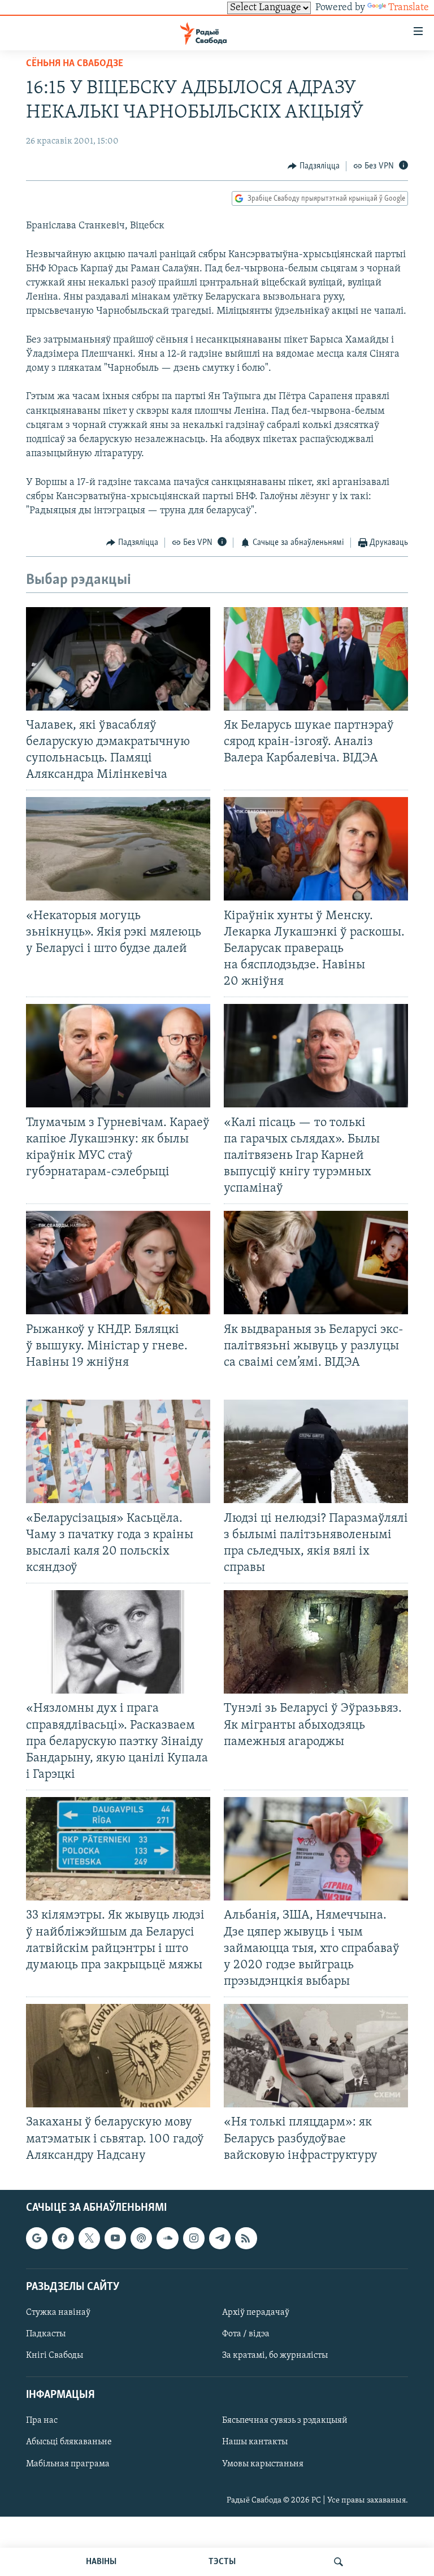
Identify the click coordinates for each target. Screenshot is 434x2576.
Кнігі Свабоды (55, 2356)
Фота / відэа (246, 2334)
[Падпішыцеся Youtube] (115, 2238)
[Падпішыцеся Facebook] (63, 2238)
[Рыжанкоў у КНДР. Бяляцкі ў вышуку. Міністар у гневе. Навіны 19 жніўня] (118, 1263)
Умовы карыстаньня (263, 2464)
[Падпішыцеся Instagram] (194, 2238)
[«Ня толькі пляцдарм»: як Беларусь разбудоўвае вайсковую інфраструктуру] (316, 2056)
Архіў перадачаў (256, 2313)
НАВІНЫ (101, 2562)
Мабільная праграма (68, 2464)
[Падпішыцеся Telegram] (220, 2238)
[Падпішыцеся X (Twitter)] (89, 2238)
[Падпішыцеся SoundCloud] (167, 2238)
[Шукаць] (338, 2562)
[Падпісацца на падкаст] (141, 2238)
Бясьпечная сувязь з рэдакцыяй (285, 2421)
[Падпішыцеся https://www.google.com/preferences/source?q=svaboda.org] (37, 2238)
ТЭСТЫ (222, 2562)
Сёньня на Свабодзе (75, 64)
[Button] (314, 166)
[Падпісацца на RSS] (246, 2238)
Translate (409, 8)
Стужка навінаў (58, 2313)
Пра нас (42, 2421)
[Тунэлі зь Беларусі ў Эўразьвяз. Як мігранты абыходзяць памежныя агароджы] (316, 1642)
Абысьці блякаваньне (69, 2442)
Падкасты (46, 2334)
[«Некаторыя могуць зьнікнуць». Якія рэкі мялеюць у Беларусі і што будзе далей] (118, 849)
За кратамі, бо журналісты (275, 2356)
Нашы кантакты (255, 2442)
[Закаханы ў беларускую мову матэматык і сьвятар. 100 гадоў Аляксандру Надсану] (118, 2056)
